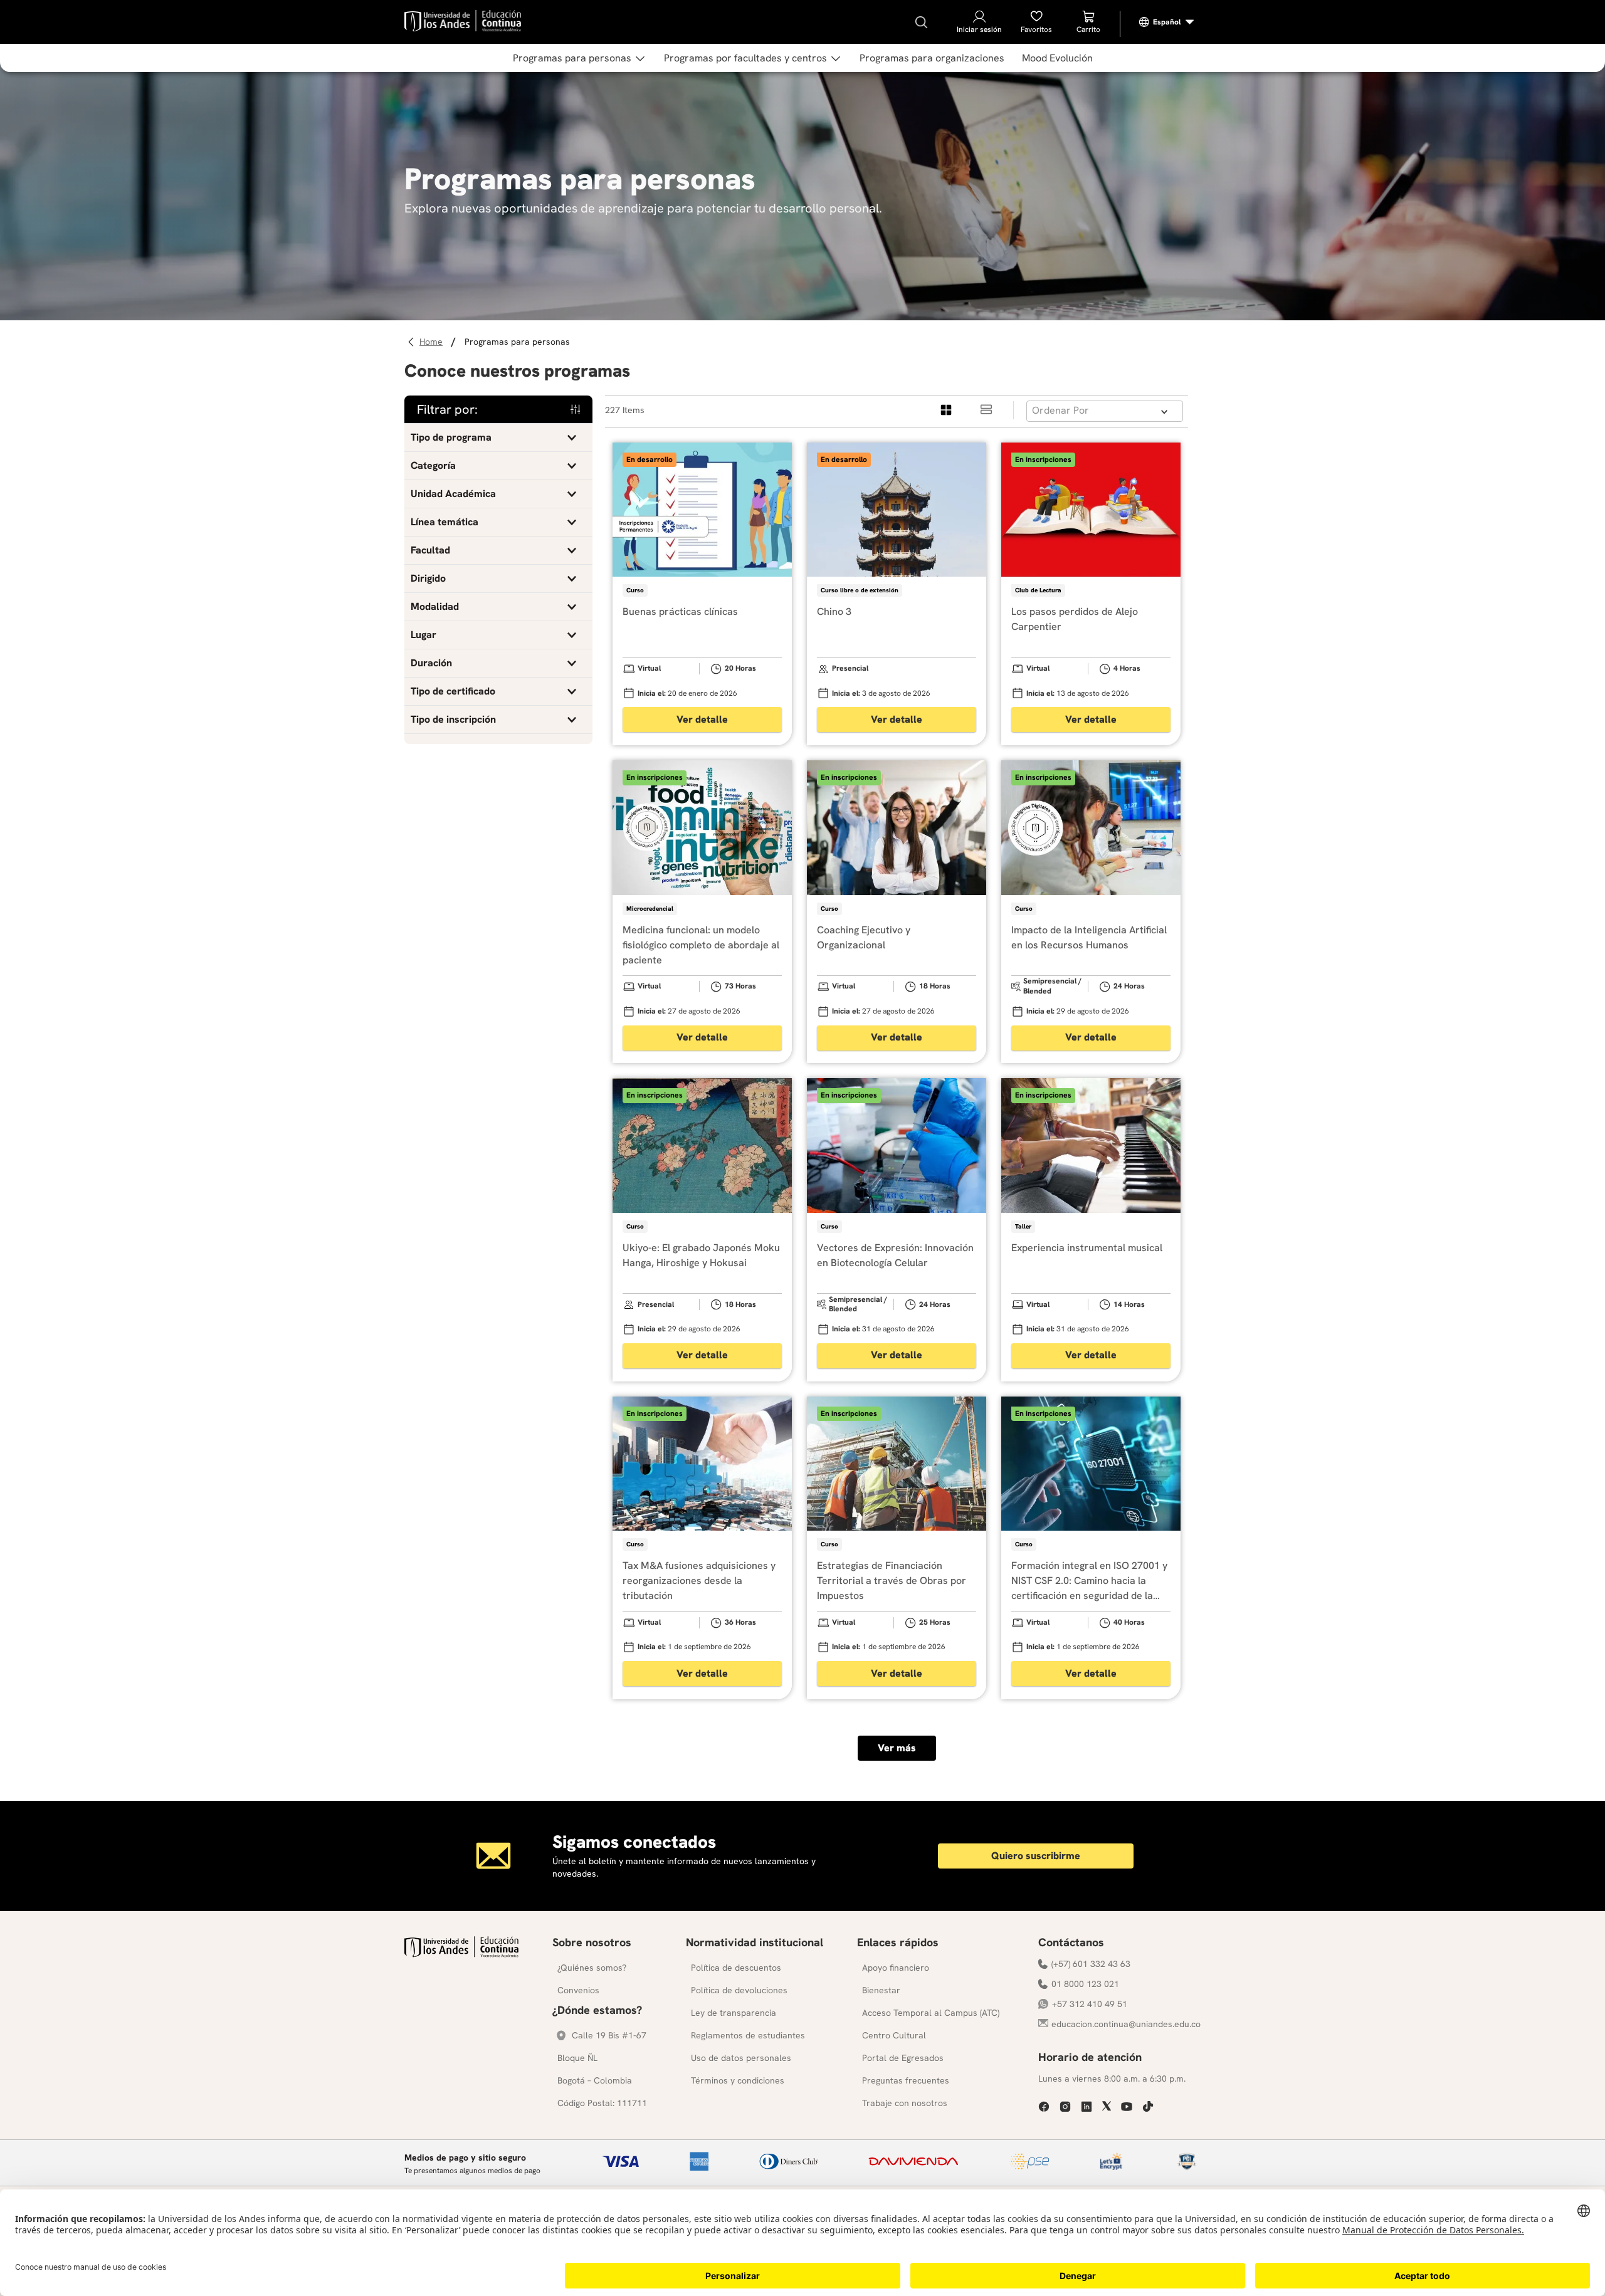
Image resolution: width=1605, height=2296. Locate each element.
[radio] (947, 410)
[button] (498, 438)
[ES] (1167, 22)
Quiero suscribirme (1036, 1856)
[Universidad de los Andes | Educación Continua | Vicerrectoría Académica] (461, 1954)
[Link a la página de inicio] (433, 342)
